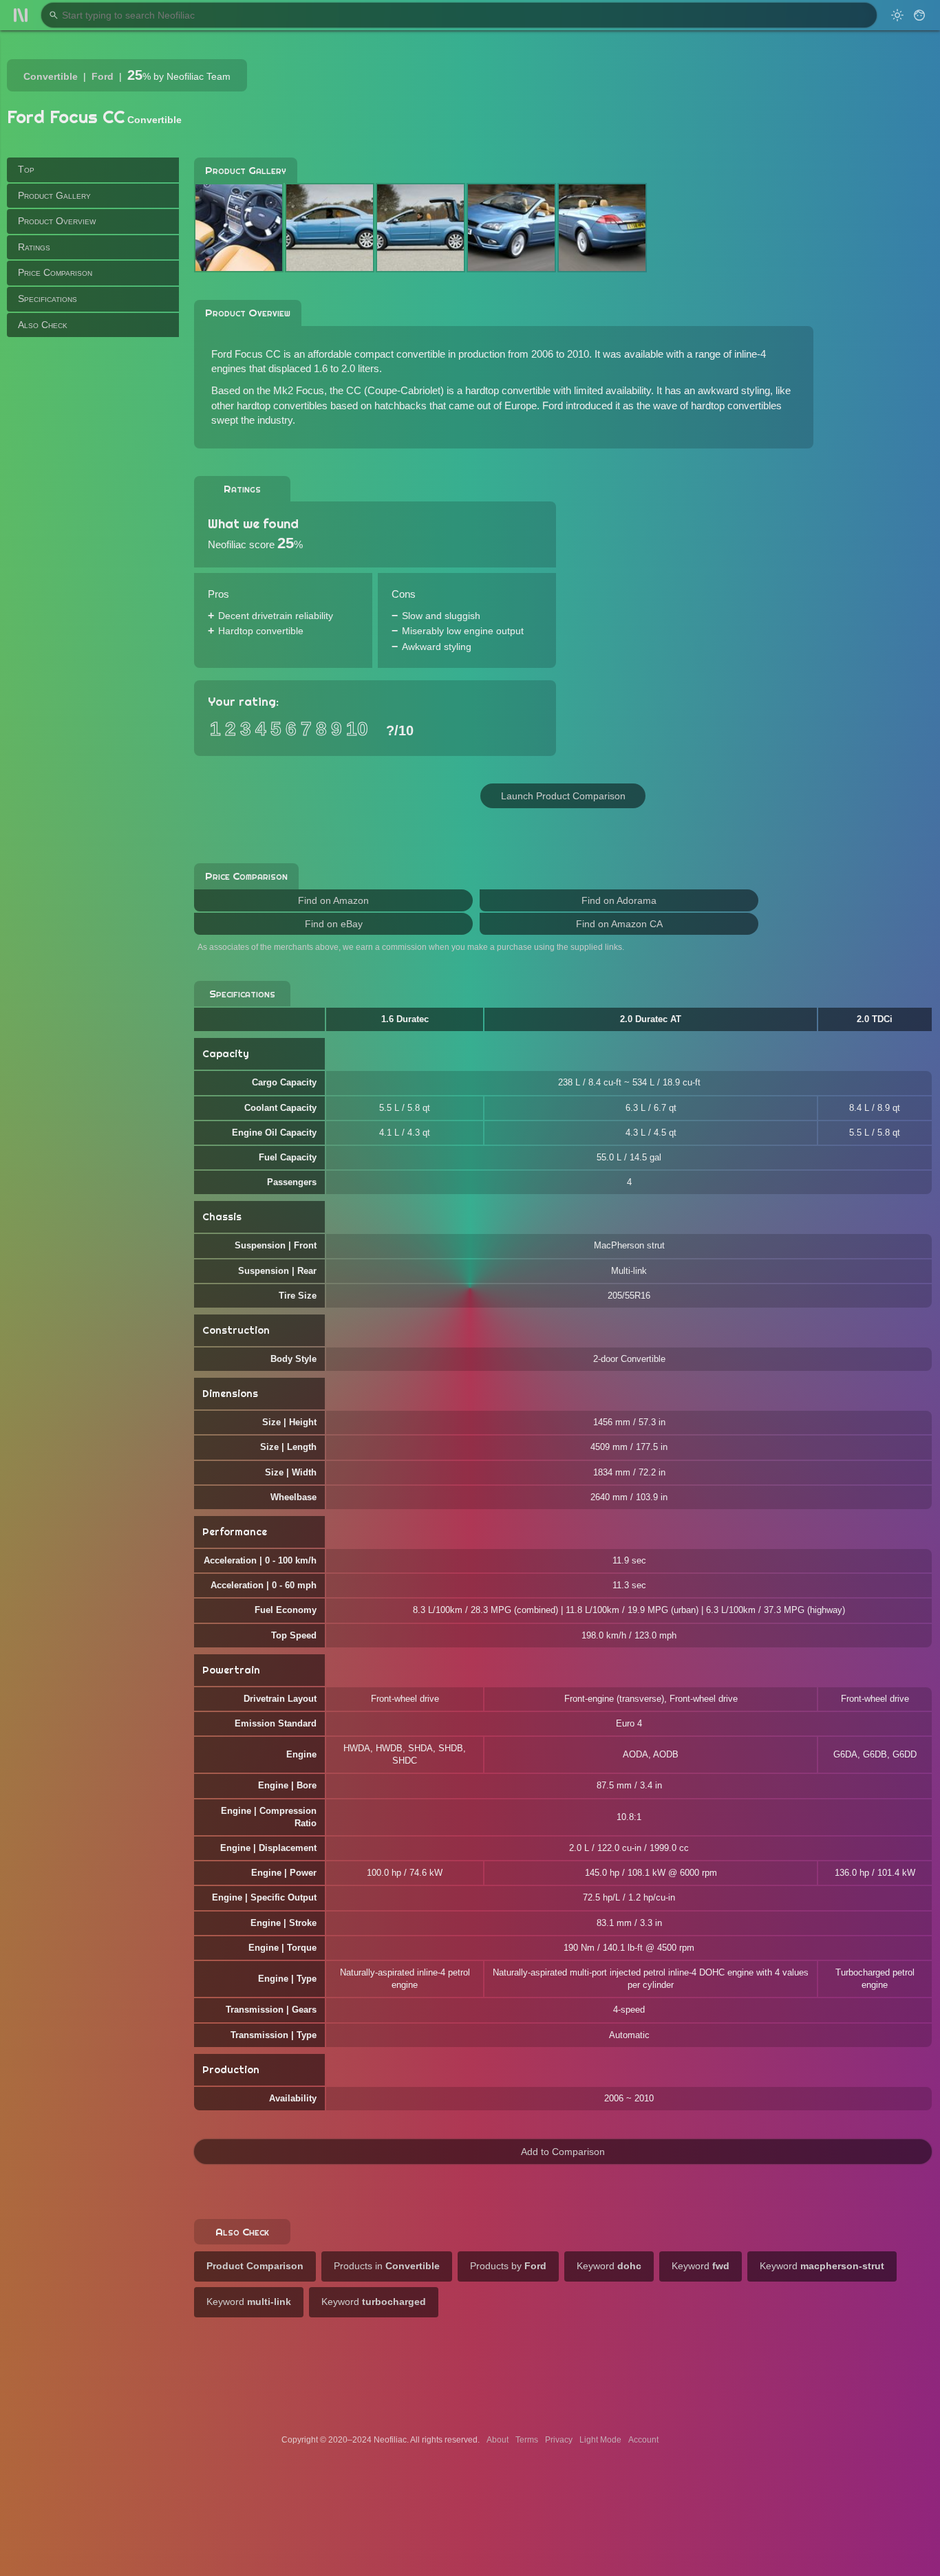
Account (643, 2440)
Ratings (34, 246)
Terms (527, 2440)
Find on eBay (334, 924)
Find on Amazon (333, 900)
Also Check (43, 324)
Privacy (559, 2440)
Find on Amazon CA (619, 924)
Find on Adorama (619, 900)
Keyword (609, 2266)
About (498, 2440)
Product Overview (57, 221)
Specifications (47, 299)
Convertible (51, 76)
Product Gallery (54, 195)
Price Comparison (55, 272)
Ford (103, 76)
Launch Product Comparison (563, 796)
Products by (508, 2266)
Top (26, 169)
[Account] (919, 15)
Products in (387, 2266)
